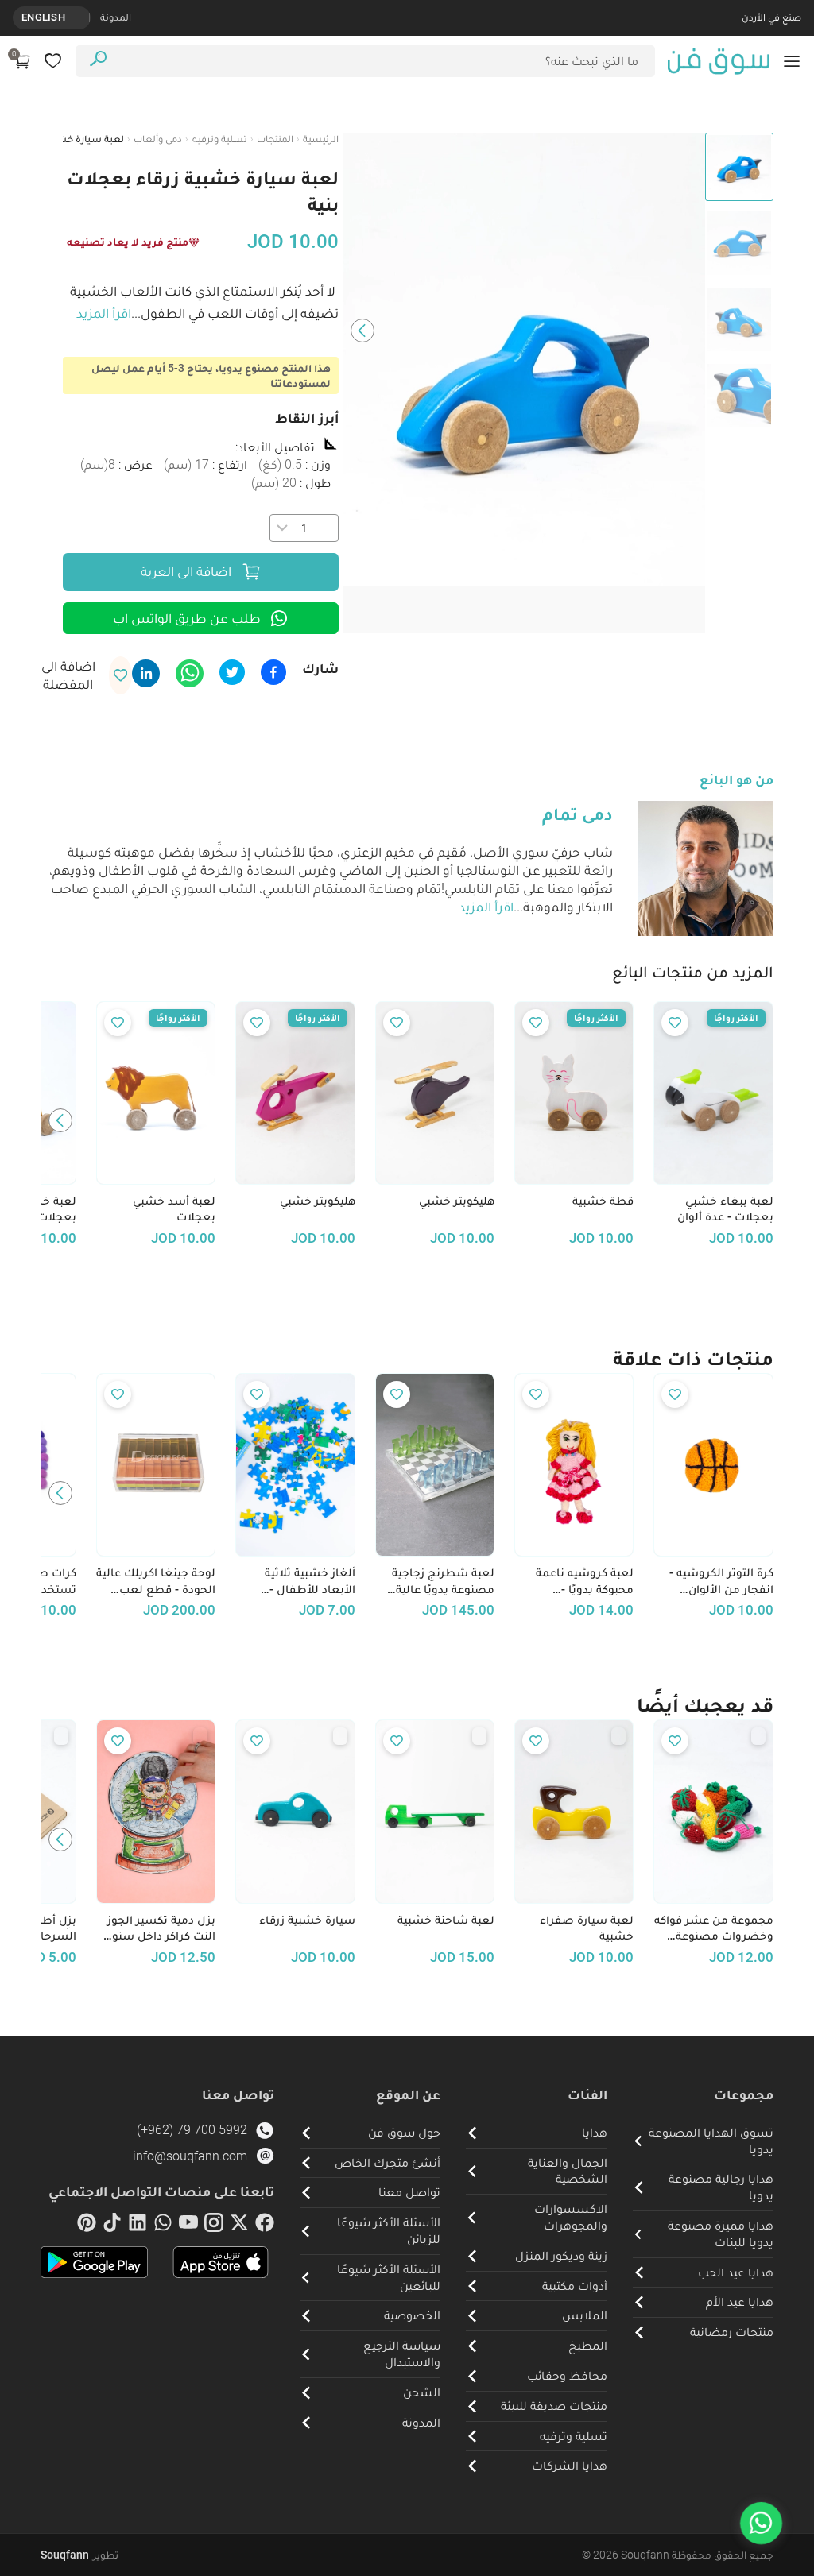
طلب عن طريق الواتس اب (187, 618)
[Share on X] (232, 672)
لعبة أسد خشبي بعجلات (174, 1209)
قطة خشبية (603, 1201)
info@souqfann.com (190, 2156)
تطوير (79, 2555)
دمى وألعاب (158, 139)
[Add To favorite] (675, 1023)
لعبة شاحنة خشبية (446, 1920)
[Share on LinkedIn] (146, 673)
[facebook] (265, 2226)
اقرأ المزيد (104, 313)
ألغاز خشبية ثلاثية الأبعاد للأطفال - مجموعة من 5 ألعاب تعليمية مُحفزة (302, 1581)
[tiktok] (112, 2226)
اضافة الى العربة (186, 571)
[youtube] (188, 2226)
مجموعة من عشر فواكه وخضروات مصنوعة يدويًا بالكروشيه (713, 1928)
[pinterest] (87, 2226)
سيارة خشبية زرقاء (307, 1920)
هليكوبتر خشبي (457, 1201)
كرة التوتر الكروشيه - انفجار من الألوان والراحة (721, 1581)
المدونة (116, 17)
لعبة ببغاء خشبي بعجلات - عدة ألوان (725, 1209)
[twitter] (239, 2226)
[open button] (792, 61)
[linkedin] (138, 2226)
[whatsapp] (163, 2226)
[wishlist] (53, 61)
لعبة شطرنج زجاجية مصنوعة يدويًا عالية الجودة (443, 1581)
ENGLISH (43, 17)
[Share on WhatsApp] (190, 673)
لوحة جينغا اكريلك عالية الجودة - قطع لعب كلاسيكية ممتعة (156, 1581)
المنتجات (275, 139)
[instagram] (214, 2226)
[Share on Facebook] (273, 672)
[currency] (81, 17)
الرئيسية (321, 139)
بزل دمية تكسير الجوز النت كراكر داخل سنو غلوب (161, 1928)
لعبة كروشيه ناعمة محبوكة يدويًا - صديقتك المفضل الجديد (585, 1581)
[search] (98, 61)
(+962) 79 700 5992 (192, 2130)
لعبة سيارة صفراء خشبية (587, 1928)
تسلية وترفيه (220, 139)
